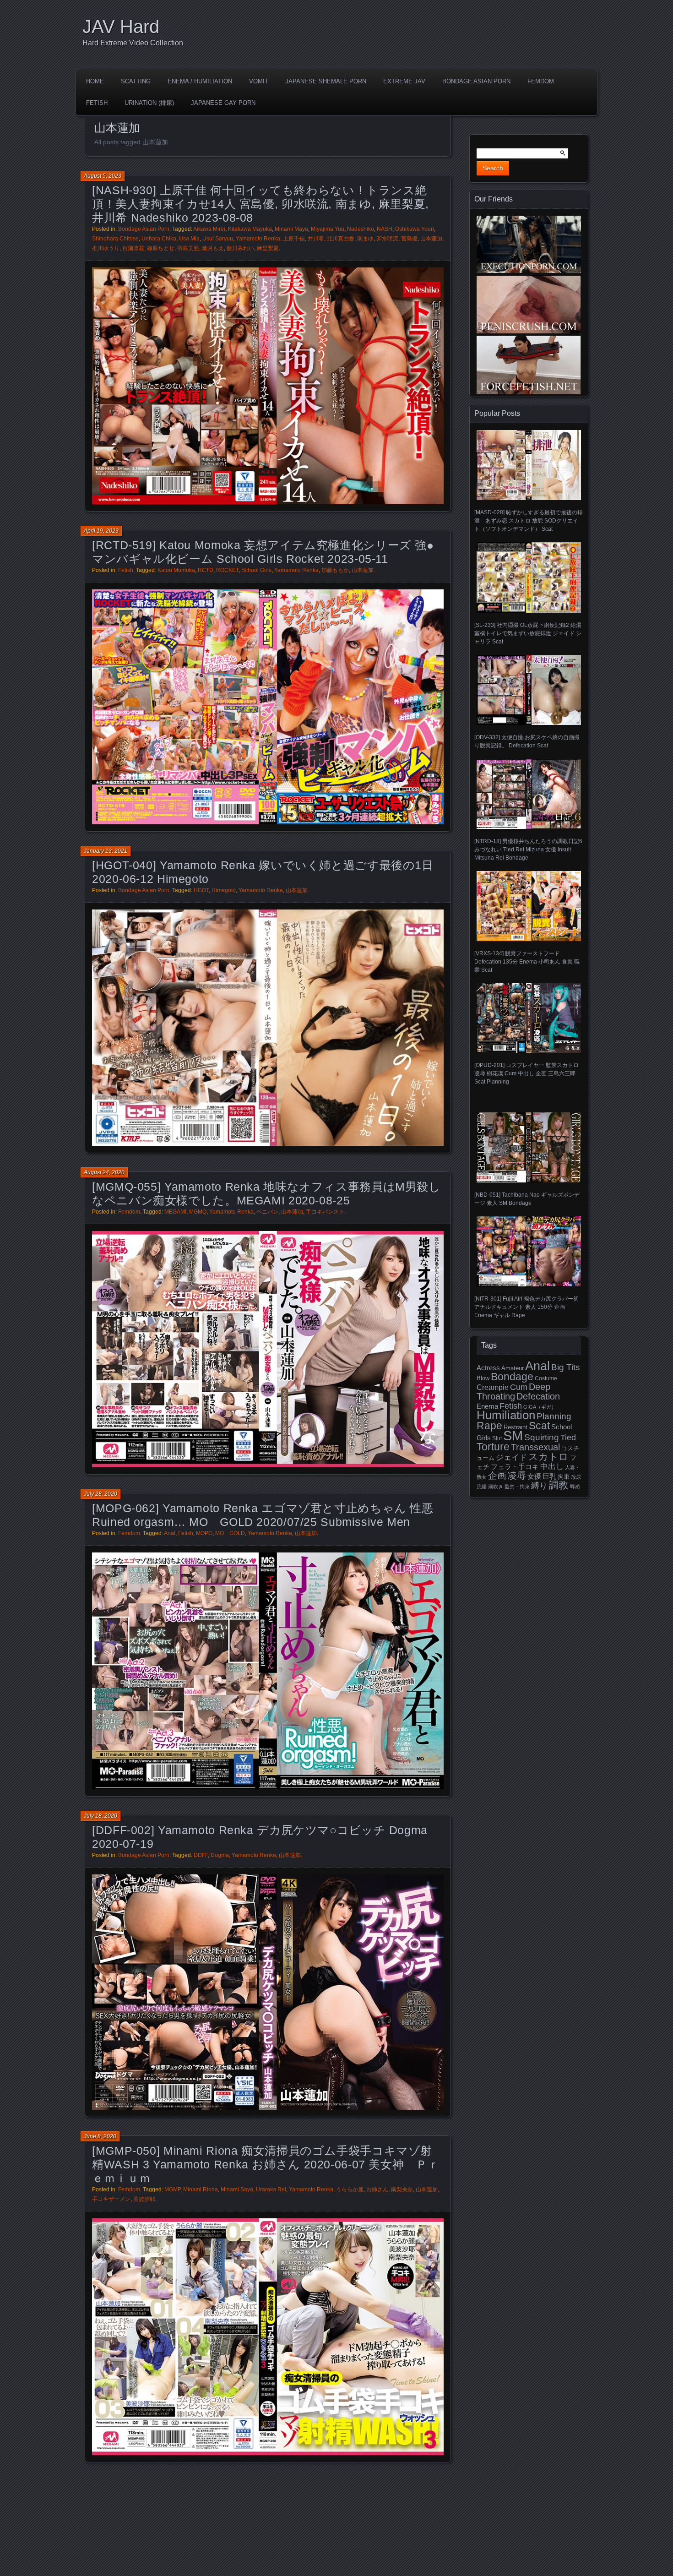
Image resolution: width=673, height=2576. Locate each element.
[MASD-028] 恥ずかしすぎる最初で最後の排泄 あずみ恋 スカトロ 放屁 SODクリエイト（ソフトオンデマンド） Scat (529, 521)
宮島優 (409, 239)
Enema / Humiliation (200, 81)
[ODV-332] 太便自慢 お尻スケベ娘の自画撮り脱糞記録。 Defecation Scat (527, 741)
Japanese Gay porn (223, 103)
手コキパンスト (325, 1212)
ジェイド (511, 1457)
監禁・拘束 (517, 1487)
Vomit (259, 81)
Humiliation (506, 1415)
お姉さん (377, 2189)
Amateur (513, 1368)
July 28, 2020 (100, 1494)
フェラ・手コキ (515, 1467)
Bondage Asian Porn (476, 81)
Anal (170, 1533)
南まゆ (365, 239)
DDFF (201, 1855)
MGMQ (198, 1212)
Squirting (542, 1437)
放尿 (576, 1477)
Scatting (136, 81)
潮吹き (496, 1487)
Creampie (493, 1387)
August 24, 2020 (104, 1172)
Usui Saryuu (218, 239)
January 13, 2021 (106, 851)
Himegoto (224, 890)
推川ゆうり (106, 248)
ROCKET (227, 570)
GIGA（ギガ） (540, 1407)
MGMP (172, 2189)
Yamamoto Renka (258, 239)
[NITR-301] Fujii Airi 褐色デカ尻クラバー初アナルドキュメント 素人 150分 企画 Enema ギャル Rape (526, 1307)
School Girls (256, 570)
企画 (497, 1476)
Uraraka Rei (271, 2189)
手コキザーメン (111, 2199)
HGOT (201, 890)
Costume (546, 1378)
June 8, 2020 (100, 2136)
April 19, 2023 (101, 531)
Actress (488, 1368)
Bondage (512, 1377)
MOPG (204, 1533)
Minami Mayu (291, 229)
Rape (489, 1426)
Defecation (538, 1396)
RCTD (206, 570)
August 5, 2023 (103, 176)
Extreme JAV (404, 81)
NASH (385, 229)
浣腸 (482, 1487)
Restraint (516, 1427)
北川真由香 (341, 239)
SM (513, 1435)
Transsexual (535, 1447)
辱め (575, 1487)
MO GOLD (230, 1533)
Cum (519, 1387)
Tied (568, 1438)
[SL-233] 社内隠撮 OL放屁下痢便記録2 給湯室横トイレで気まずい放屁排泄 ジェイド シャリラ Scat (528, 633)
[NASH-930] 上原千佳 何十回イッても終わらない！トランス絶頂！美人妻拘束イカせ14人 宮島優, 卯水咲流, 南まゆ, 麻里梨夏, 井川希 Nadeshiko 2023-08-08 (261, 204)
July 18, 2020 (100, 1816)
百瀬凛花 (133, 248)
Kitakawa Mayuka (250, 229)
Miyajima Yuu (328, 229)
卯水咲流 (387, 239)
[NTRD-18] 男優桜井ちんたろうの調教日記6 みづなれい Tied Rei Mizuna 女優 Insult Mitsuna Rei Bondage (528, 850)
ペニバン (267, 1212)
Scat (539, 1426)
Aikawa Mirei (209, 229)
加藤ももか (335, 570)
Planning (554, 1416)
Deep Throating (513, 1391)
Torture (493, 1447)
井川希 (316, 239)
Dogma (220, 1855)
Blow (483, 1378)
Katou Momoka (176, 570)
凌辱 (517, 1476)
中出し (552, 1466)
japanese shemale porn (326, 81)
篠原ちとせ (161, 248)
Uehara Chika (159, 239)
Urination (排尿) (149, 103)
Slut (497, 1438)
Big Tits (566, 1367)
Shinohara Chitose (115, 239)
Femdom (541, 81)
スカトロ (548, 1457)
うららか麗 (350, 2189)
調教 (559, 1485)
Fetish (97, 103)
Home (95, 81)
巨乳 (549, 1476)
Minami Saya (237, 2189)
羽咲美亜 (188, 248)
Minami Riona (201, 2189)
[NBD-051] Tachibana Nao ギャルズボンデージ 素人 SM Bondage (527, 1199)
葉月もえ (213, 248)
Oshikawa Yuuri (415, 229)
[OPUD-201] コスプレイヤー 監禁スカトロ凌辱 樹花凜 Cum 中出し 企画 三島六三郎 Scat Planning (526, 1073)
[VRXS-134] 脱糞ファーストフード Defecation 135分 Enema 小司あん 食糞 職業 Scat (527, 962)
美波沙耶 (144, 2199)
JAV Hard (121, 27)
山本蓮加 (431, 239)
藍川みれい (240, 248)
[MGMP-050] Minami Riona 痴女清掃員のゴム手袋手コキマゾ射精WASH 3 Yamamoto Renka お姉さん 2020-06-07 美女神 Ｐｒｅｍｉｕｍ (266, 2164)
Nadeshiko (361, 229)
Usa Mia (189, 239)
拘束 (564, 1477)
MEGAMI (175, 1212)
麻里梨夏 (268, 248)
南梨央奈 (402, 2189)
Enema (487, 1406)
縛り (539, 1486)
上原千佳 (294, 239)
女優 (534, 1476)
